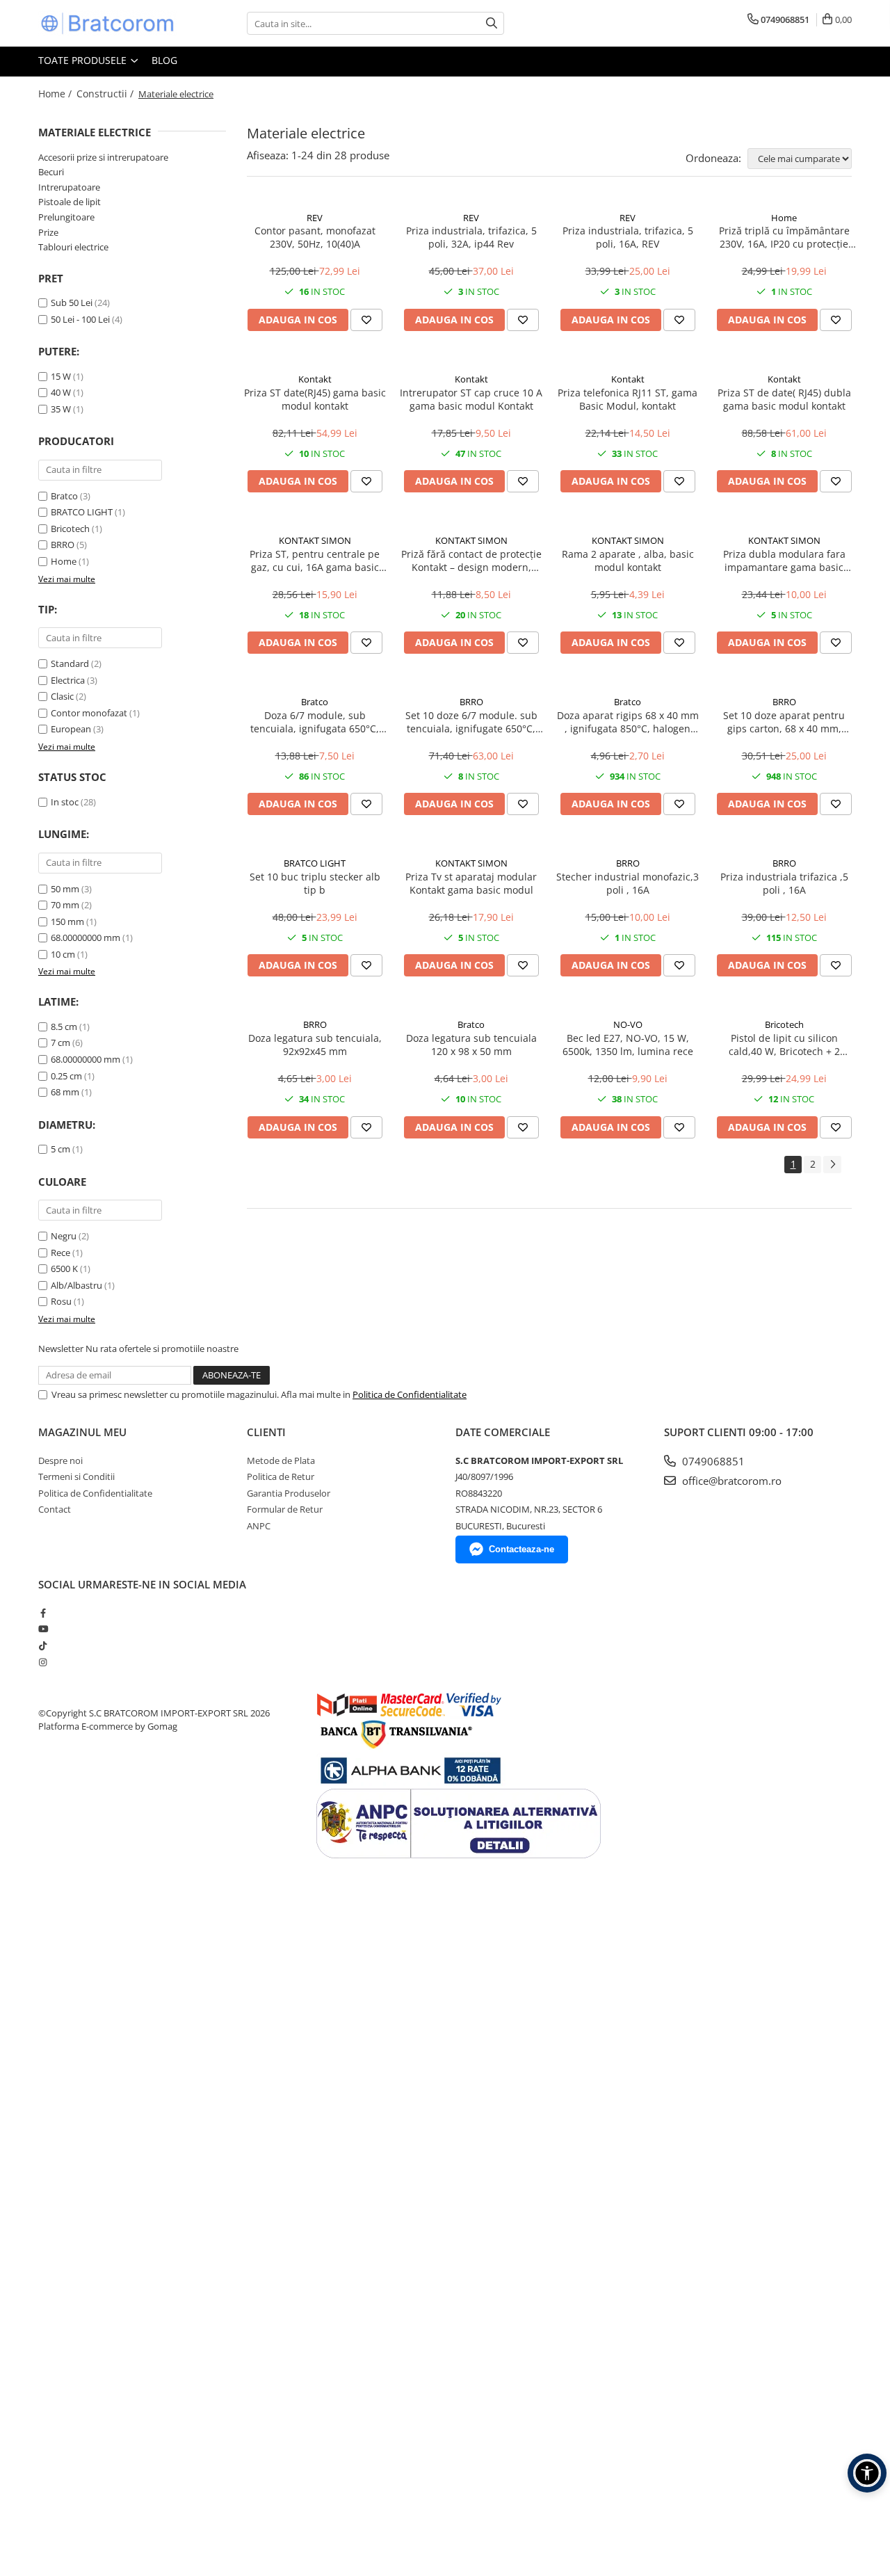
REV (315, 218)
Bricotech (70, 529)
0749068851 (712, 1461)
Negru (64, 1236)
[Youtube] (43, 1629)
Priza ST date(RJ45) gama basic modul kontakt (315, 399)
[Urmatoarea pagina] (832, 1165)
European (71, 729)
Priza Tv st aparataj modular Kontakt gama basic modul (471, 883)
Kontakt (315, 379)
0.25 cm (66, 1076)
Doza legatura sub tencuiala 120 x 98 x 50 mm (471, 1045)
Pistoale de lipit (70, 202)
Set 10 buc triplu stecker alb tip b (315, 883)
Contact (55, 1509)
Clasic (62, 696)
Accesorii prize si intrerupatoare (103, 157)
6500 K (64, 1269)
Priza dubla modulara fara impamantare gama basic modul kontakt (784, 561)
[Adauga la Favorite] (366, 320)
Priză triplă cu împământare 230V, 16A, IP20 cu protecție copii (784, 237)
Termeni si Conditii (76, 1476)
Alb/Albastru (76, 1285)
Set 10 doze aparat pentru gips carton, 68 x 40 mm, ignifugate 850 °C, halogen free (784, 722)
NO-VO (628, 1024)
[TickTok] (43, 1645)
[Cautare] (492, 23)
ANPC (259, 1526)
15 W (61, 376)
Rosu (61, 1301)
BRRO (63, 545)
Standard (70, 663)
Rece (60, 1253)
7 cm (60, 1043)
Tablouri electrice (73, 247)
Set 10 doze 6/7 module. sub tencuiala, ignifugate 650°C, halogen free (471, 722)
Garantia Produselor (289, 1493)
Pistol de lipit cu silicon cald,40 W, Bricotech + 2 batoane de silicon (784, 1045)
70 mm (65, 905)
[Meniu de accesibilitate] (867, 2473)
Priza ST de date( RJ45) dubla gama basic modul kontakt (784, 399)
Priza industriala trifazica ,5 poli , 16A (784, 883)
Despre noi (60, 1460)
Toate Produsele (84, 60)
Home (64, 561)
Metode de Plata (281, 1460)
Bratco (64, 496)
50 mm (65, 889)
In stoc (65, 802)
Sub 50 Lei (72, 303)
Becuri (51, 172)
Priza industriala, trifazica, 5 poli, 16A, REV (628, 237)
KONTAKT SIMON (315, 540)
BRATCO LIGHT (82, 512)
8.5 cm (64, 1027)
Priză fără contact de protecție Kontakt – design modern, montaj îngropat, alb (471, 561)
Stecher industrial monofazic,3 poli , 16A (628, 883)
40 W (61, 392)
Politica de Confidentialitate (410, 1394)
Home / (56, 94)
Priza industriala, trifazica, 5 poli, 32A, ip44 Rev (471, 237)
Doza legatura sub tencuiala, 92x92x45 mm (315, 1045)
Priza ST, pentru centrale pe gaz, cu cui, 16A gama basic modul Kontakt (315, 561)
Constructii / (106, 94)
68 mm (65, 1092)
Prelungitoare (66, 217)
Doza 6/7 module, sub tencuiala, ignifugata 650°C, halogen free (315, 722)
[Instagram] (43, 1662)
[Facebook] (43, 1613)
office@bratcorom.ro (730, 1481)
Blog (164, 60)
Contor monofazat (89, 713)
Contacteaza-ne (521, 1549)
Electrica (68, 680)
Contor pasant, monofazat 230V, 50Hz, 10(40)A (315, 237)
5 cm (60, 1149)
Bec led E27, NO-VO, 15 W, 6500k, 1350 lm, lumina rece (628, 1045)
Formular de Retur (285, 1509)
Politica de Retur (281, 1476)
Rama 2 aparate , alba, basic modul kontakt (628, 561)
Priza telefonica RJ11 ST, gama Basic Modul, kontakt (628, 399)
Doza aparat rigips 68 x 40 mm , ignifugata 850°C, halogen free (628, 722)
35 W (61, 409)
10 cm (63, 954)
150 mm (67, 921)
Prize (48, 232)
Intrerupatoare (69, 187)
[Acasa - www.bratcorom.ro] (108, 23)
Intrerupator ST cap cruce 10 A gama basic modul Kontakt (471, 399)
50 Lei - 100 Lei (80, 319)
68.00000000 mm (86, 937)
